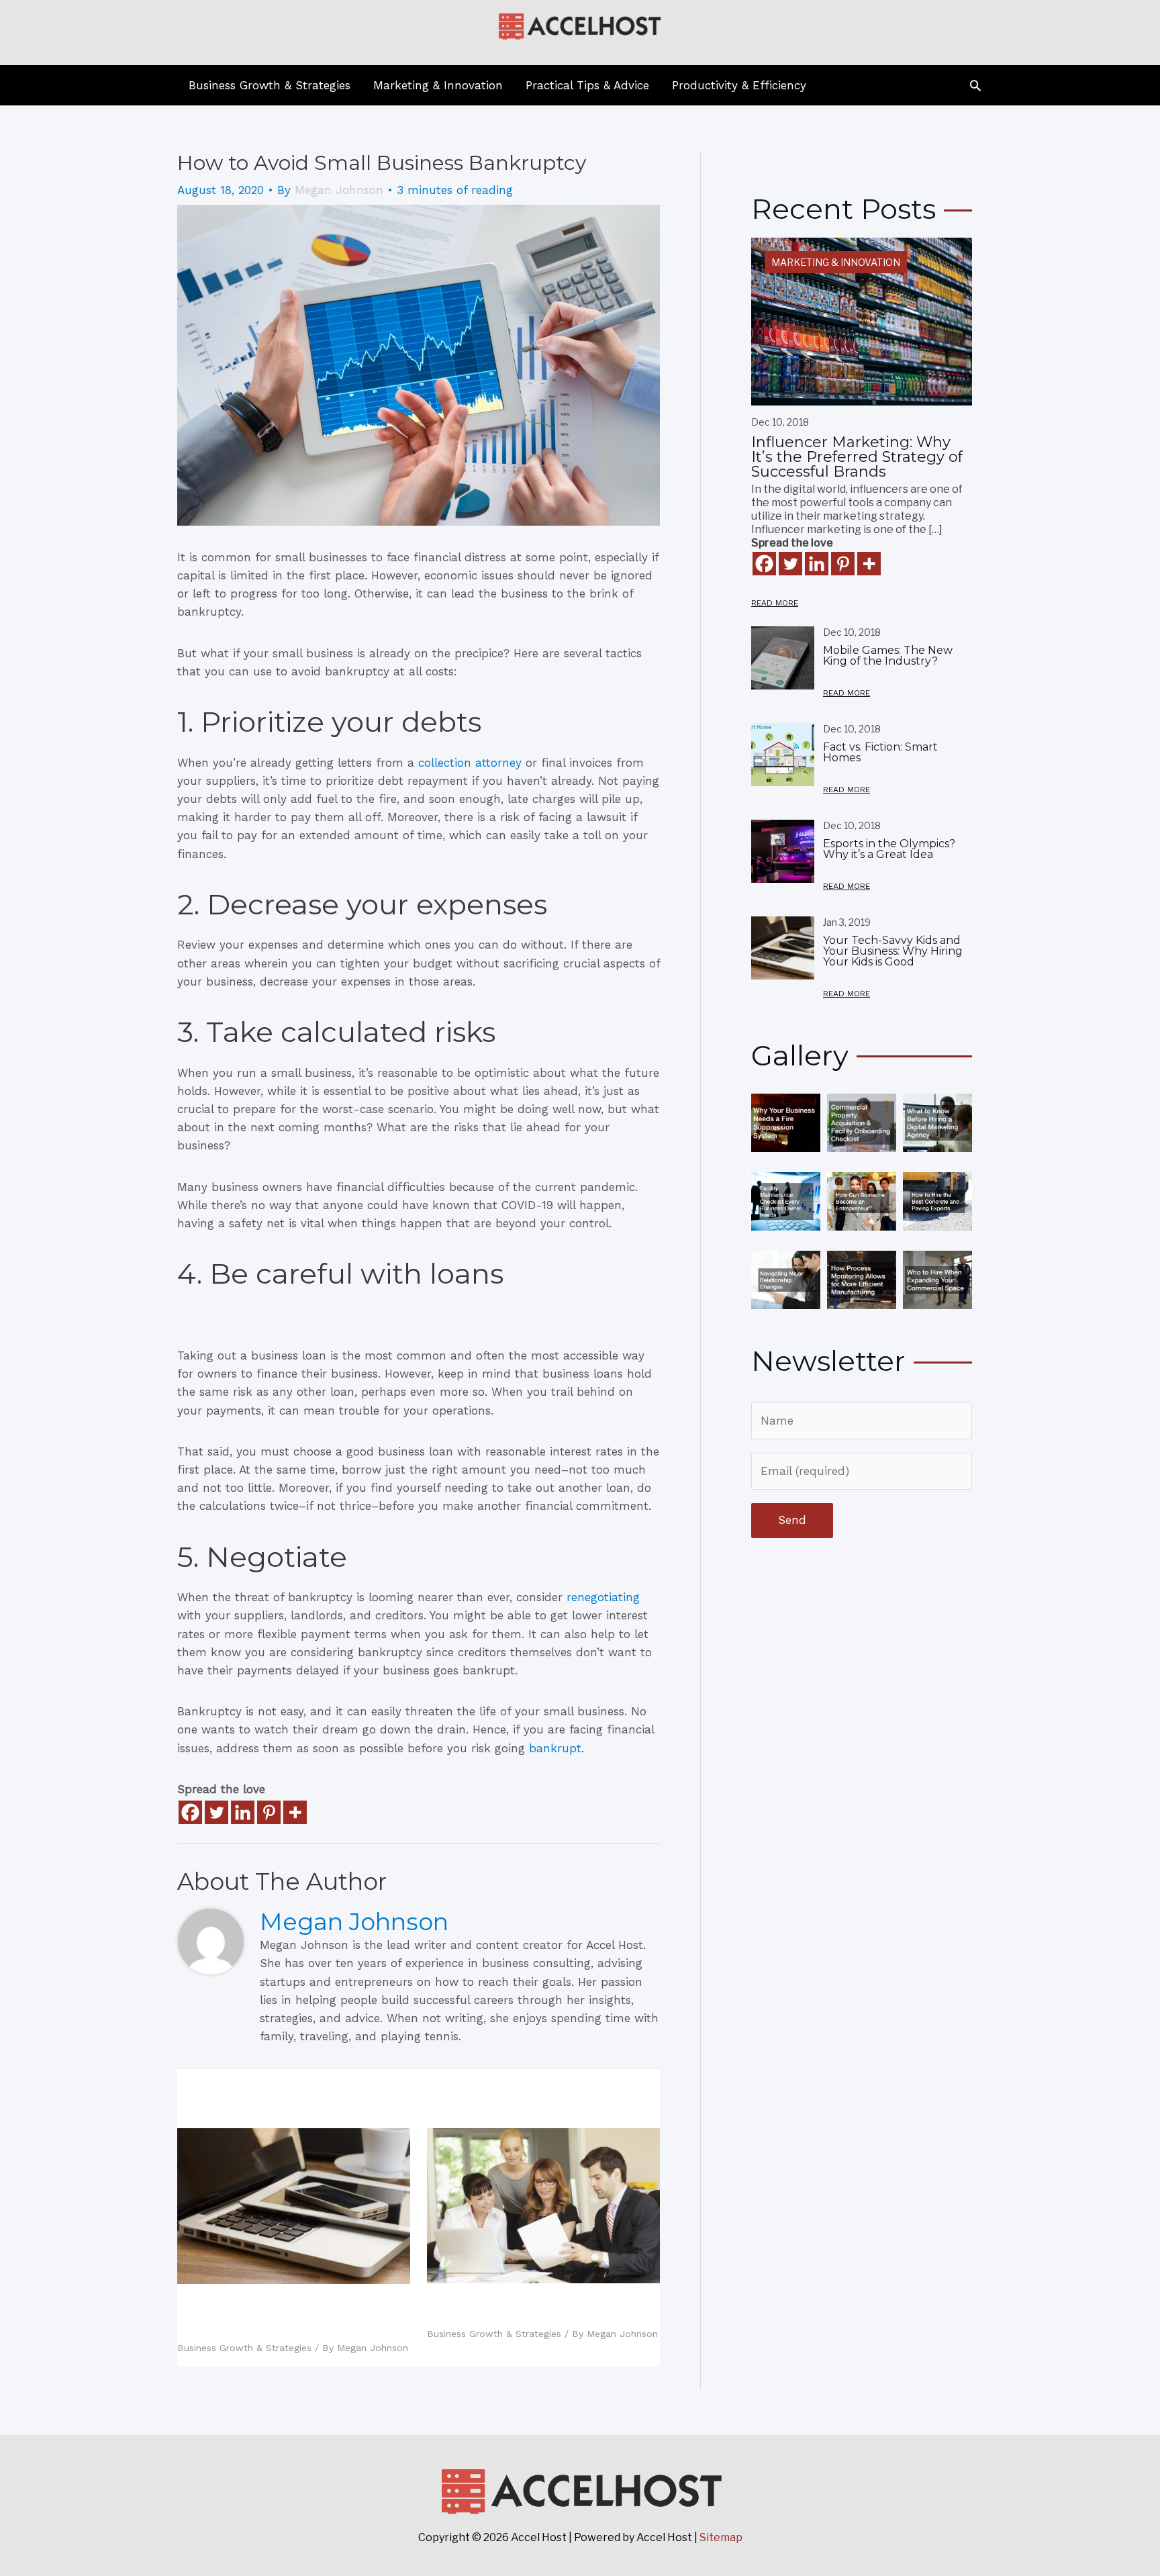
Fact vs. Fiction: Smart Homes (880, 752)
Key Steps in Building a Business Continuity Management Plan (535, 2308)
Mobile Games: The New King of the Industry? (888, 656)
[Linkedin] (243, 1812)
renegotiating (603, 1597)
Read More (775, 603)
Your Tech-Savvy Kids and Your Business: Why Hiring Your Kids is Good (288, 2316)
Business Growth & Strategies (244, 2348)
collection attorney (470, 763)
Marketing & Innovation (836, 262)
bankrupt (555, 1748)
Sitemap (721, 2537)
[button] (975, 85)
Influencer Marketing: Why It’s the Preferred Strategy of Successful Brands (857, 457)
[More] (295, 1812)
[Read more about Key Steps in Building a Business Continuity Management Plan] (543, 2205)
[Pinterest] (269, 1812)
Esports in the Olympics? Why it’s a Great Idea (889, 849)
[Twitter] (216, 1812)
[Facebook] (190, 1812)
